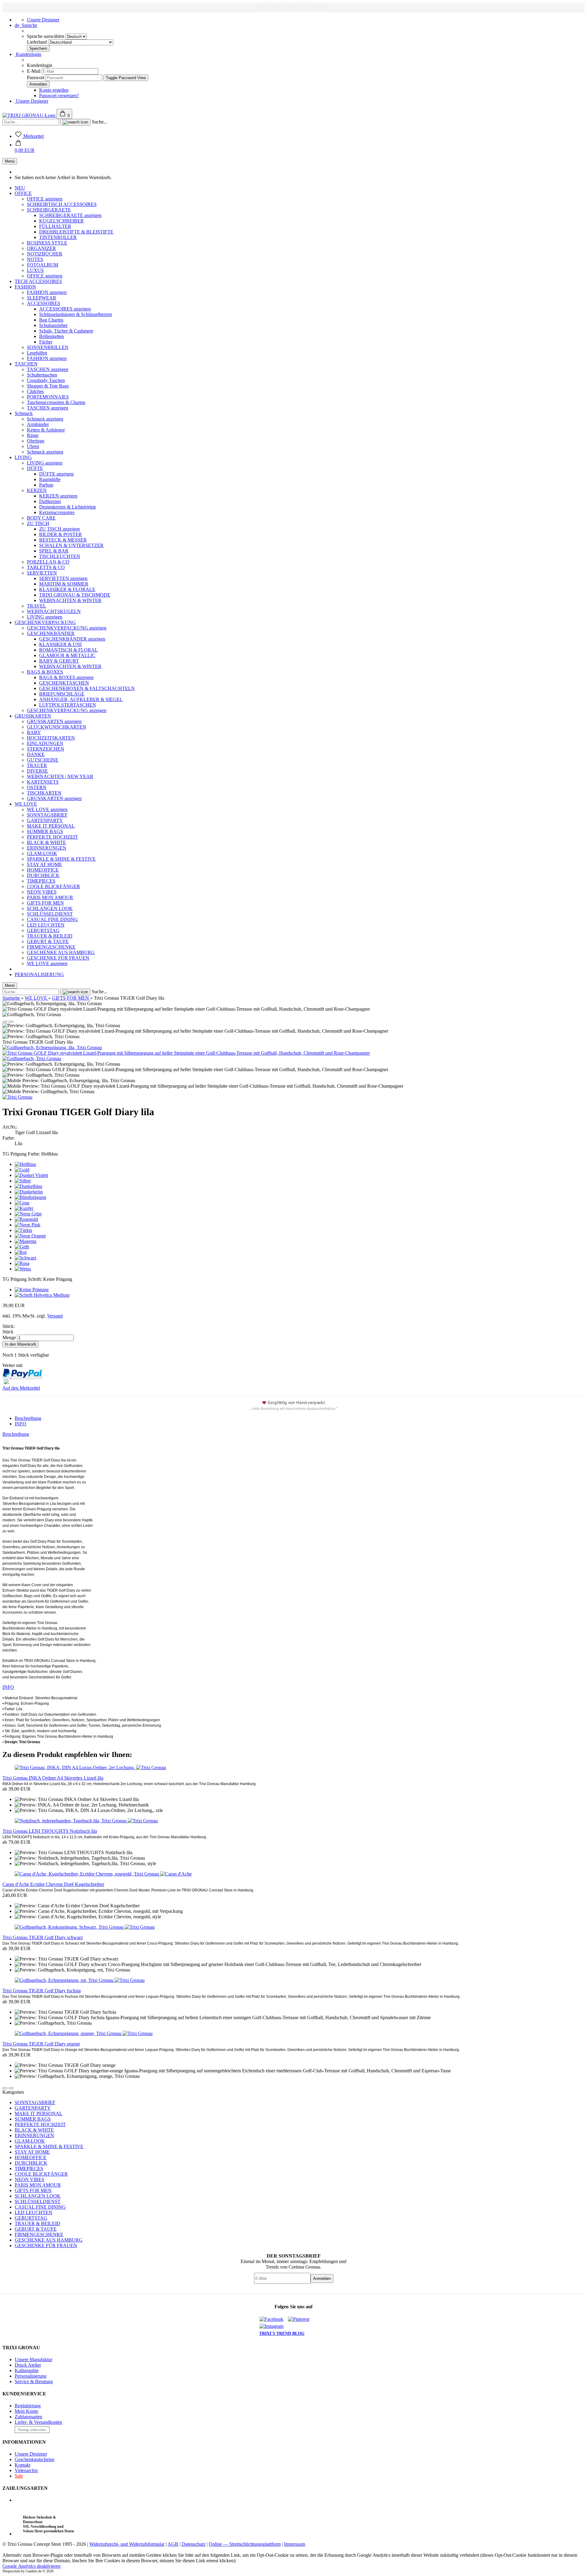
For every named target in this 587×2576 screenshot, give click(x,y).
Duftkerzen (50, 501)
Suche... (100, 122)
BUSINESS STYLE (47, 243)
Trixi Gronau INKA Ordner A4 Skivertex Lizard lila (53, 1778)
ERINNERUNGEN (47, 848)
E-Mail (34, 71)
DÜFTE (35, 468)
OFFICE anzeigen (45, 199)
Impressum (295, 2544)
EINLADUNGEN (45, 743)
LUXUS (35, 270)
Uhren (33, 446)
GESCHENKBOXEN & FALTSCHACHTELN (87, 688)
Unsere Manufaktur (33, 2359)
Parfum (46, 485)
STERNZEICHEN (46, 749)
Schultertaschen (42, 375)
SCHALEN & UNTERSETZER (71, 545)
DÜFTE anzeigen (56, 474)
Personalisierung (31, 2376)
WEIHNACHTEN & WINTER (70, 600)
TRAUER (37, 765)
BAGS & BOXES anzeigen (66, 677)
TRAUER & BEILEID (50, 936)
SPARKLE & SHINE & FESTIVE (61, 859)
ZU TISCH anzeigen (59, 529)
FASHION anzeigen (47, 292)
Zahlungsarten (28, 2417)
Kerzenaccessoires (57, 512)
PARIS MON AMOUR (50, 897)
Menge (9, 1338)
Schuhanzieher (53, 325)
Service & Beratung (34, 2381)
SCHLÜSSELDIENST (50, 914)
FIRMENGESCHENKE (51, 947)
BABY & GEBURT (59, 661)
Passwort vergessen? (59, 96)
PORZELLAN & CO (48, 562)
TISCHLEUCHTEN (60, 556)
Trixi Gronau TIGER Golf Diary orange (41, 2044)
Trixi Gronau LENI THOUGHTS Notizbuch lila (50, 1831)
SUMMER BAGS (45, 831)
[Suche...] (75, 122)
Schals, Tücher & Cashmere (66, 331)
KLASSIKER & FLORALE (67, 589)
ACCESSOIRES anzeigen (65, 309)
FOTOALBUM (42, 265)
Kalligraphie (27, 2370)
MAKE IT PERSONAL (51, 826)
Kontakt (22, 2465)
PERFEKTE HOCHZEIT (52, 837)
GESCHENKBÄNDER (51, 633)
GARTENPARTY (45, 820)
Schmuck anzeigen (45, 419)
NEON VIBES (42, 892)
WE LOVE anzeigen (47, 809)
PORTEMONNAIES (48, 397)
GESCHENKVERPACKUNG (45, 622)
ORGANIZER (41, 248)
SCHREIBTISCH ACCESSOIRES (62, 204)
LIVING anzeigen (45, 463)
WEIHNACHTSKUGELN (54, 611)
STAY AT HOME (44, 864)
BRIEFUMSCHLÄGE (62, 694)
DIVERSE (37, 771)
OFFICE (23, 193)
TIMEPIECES (41, 881)
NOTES (35, 259)
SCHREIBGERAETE (49, 210)
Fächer (46, 342)
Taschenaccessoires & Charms (56, 402)
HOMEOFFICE (43, 870)
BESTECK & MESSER (63, 540)
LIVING (23, 457)
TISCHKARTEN (44, 793)
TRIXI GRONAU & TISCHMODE (75, 595)
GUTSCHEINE (43, 760)
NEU (20, 188)
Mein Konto (26, 2411)
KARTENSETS (43, 782)
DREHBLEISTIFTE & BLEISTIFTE (76, 232)
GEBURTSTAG (43, 930)
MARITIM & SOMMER (64, 584)
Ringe (33, 435)
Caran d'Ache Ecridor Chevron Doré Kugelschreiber (53, 1884)
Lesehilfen (37, 353)
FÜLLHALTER (55, 226)
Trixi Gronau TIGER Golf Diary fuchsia (42, 1991)
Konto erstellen (54, 90)
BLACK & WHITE (46, 842)
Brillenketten (52, 336)
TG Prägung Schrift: (37, 1279)
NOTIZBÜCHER (45, 254)
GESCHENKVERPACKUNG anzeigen (67, 628)
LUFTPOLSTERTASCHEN (68, 705)
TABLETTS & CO (46, 567)
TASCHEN (26, 364)
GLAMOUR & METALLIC (67, 655)
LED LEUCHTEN (46, 925)
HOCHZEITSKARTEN (51, 738)
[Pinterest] (301, 2319)
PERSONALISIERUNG (39, 974)
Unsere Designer (43, 20)
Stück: (9, 1326)
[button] (25, 147)
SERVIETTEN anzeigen (63, 578)
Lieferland (37, 42)
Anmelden (322, 2278)
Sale (19, 2476)
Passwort (36, 77)
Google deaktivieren (31, 2566)
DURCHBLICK (43, 875)
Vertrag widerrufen (32, 2430)
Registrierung (28, 2406)
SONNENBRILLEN (48, 347)
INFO (20, 1424)
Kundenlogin (28, 54)
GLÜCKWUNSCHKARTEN (57, 727)
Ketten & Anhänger (46, 430)
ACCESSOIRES (44, 303)
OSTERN (37, 787)
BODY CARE (41, 518)
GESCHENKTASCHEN (64, 683)
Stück (8, 1332)
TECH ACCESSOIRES (38, 281)
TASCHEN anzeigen (48, 369)
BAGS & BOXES (45, 672)
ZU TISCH (38, 523)
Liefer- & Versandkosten (38, 2422)
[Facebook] (273, 2319)
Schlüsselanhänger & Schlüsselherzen (76, 314)
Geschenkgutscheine (35, 2459)
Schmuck (24, 413)
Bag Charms (51, 320)
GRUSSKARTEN (33, 716)
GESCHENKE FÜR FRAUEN (58, 958)
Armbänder (38, 424)
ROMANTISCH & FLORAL (68, 650)
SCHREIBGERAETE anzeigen (70, 215)
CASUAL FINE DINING (52, 919)
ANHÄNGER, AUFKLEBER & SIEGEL (81, 699)
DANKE (36, 754)
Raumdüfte (50, 479)
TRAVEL (37, 606)
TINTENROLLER (58, 237)
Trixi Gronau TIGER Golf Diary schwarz (43, 1937)
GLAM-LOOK (42, 853)
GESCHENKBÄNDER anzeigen (72, 639)
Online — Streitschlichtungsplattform (245, 2544)
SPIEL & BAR (54, 551)
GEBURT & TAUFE (48, 941)
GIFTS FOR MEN (45, 903)
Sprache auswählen (46, 36)
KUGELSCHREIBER (61, 221)
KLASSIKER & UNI (60, 644)
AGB (173, 2544)
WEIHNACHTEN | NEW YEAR (60, 776)
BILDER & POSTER (61, 534)
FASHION (25, 287)
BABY (34, 732)
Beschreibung (28, 1418)
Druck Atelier (28, 2365)
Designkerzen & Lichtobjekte (68, 507)
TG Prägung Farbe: (30, 1154)
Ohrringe (36, 441)
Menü (10, 161)
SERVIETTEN (42, 573)
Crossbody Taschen (46, 380)
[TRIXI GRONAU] (30, 115)
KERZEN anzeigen (58, 496)
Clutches (35, 391)
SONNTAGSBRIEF (47, 815)
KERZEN (37, 490)
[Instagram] (273, 2326)
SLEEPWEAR (42, 298)
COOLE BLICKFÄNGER (54, 886)
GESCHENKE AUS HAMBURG (61, 952)
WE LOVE (26, 804)
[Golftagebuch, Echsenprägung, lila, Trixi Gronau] (52, 1047)
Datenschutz (194, 2544)
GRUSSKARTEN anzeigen (54, 721)
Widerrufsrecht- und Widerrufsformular (127, 2544)
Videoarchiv (26, 2470)
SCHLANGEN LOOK (50, 908)
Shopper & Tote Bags (48, 386)
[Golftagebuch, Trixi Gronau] (32, 1058)
